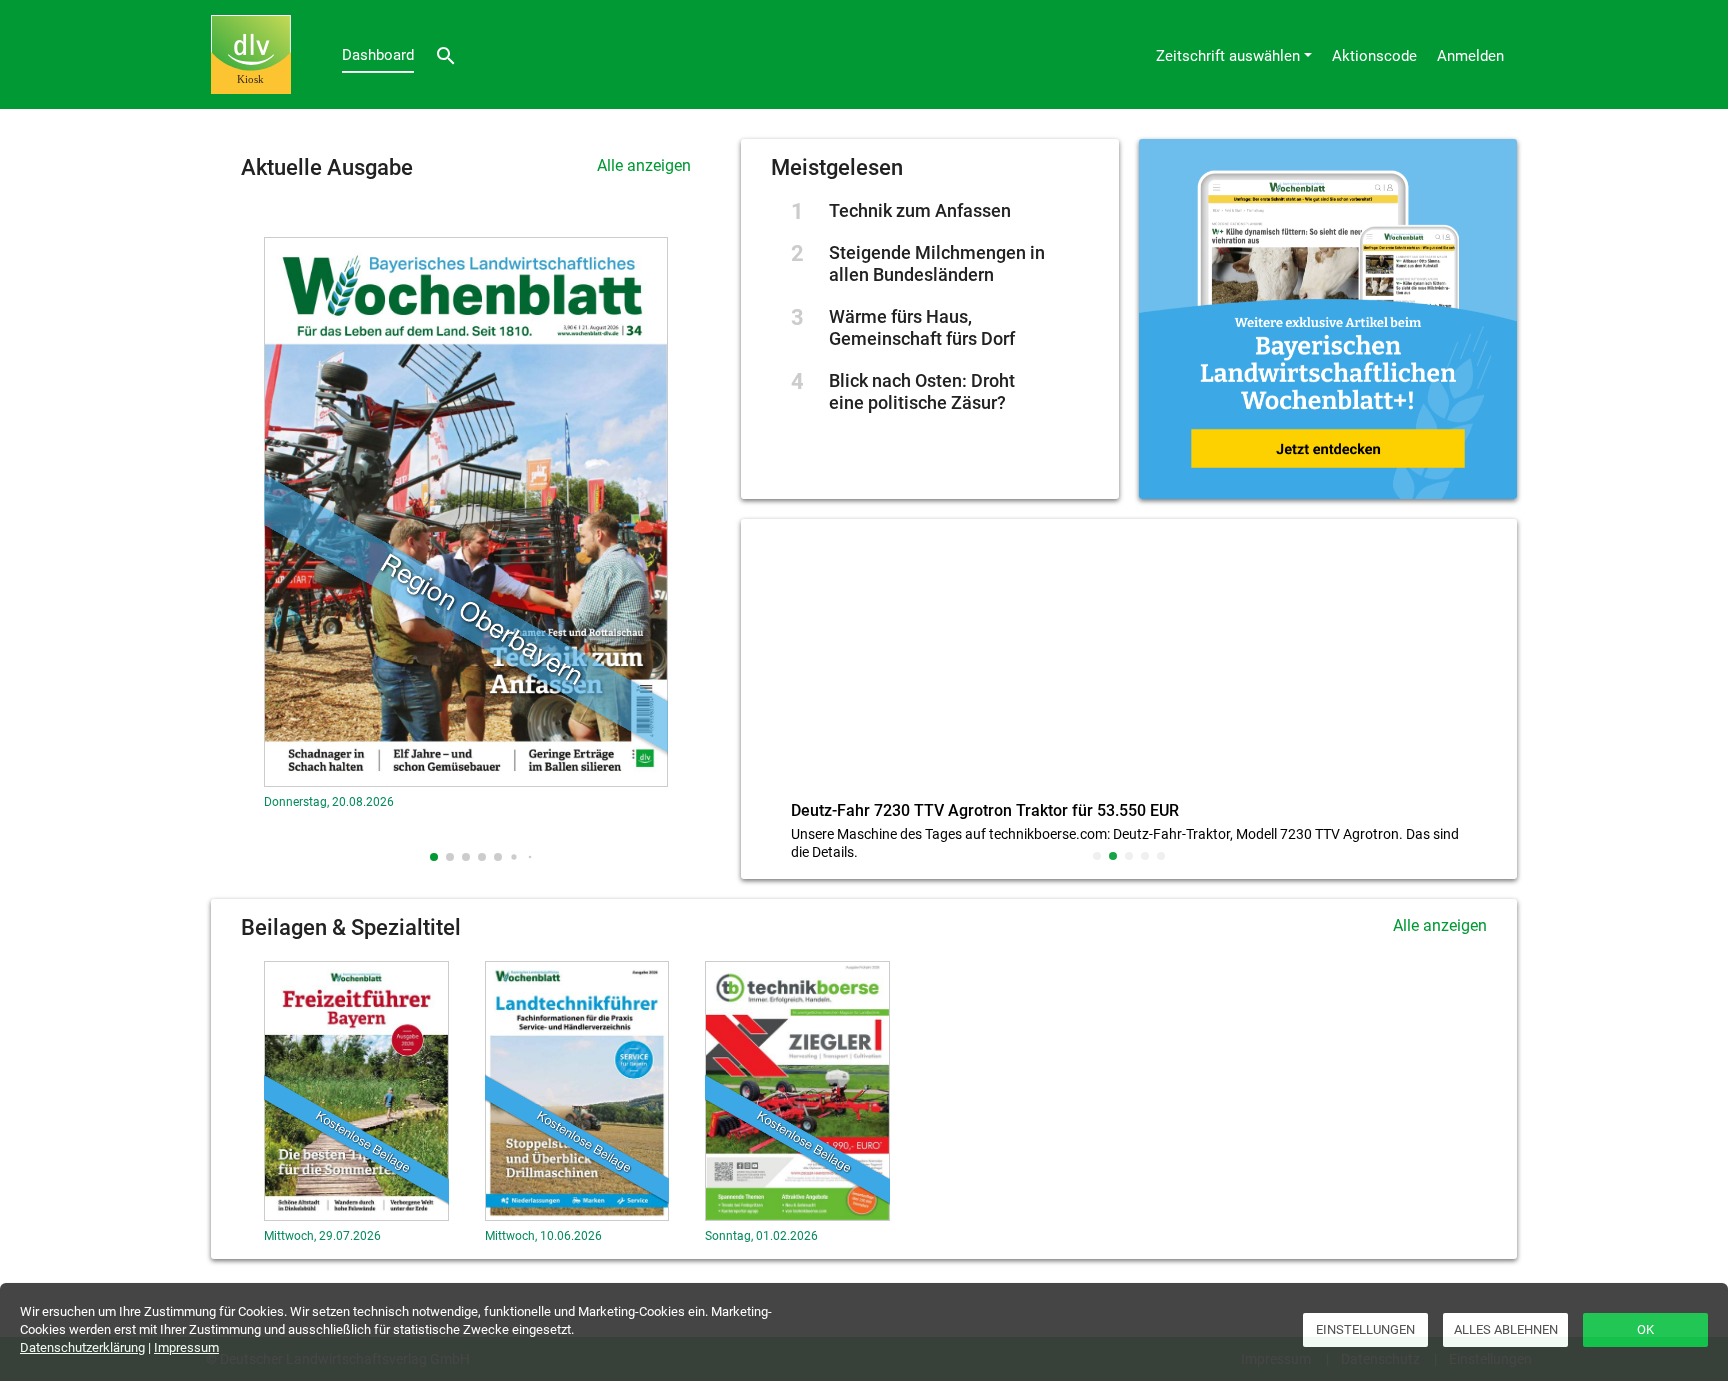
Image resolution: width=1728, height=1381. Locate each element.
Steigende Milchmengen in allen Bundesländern (937, 263)
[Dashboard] (251, 54)
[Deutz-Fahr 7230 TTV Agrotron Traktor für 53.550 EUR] (1129, 664)
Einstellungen (1365, 1329)
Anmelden (1470, 56)
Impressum (186, 1347)
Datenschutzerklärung (82, 1347)
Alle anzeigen (644, 165)
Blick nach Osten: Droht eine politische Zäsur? (922, 391)
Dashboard (378, 55)
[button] (434, 857)
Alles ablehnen (1506, 1329)
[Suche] (446, 54)
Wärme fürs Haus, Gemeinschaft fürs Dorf (922, 327)
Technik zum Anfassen (920, 210)
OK (1645, 1329)
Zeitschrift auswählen (1228, 56)
